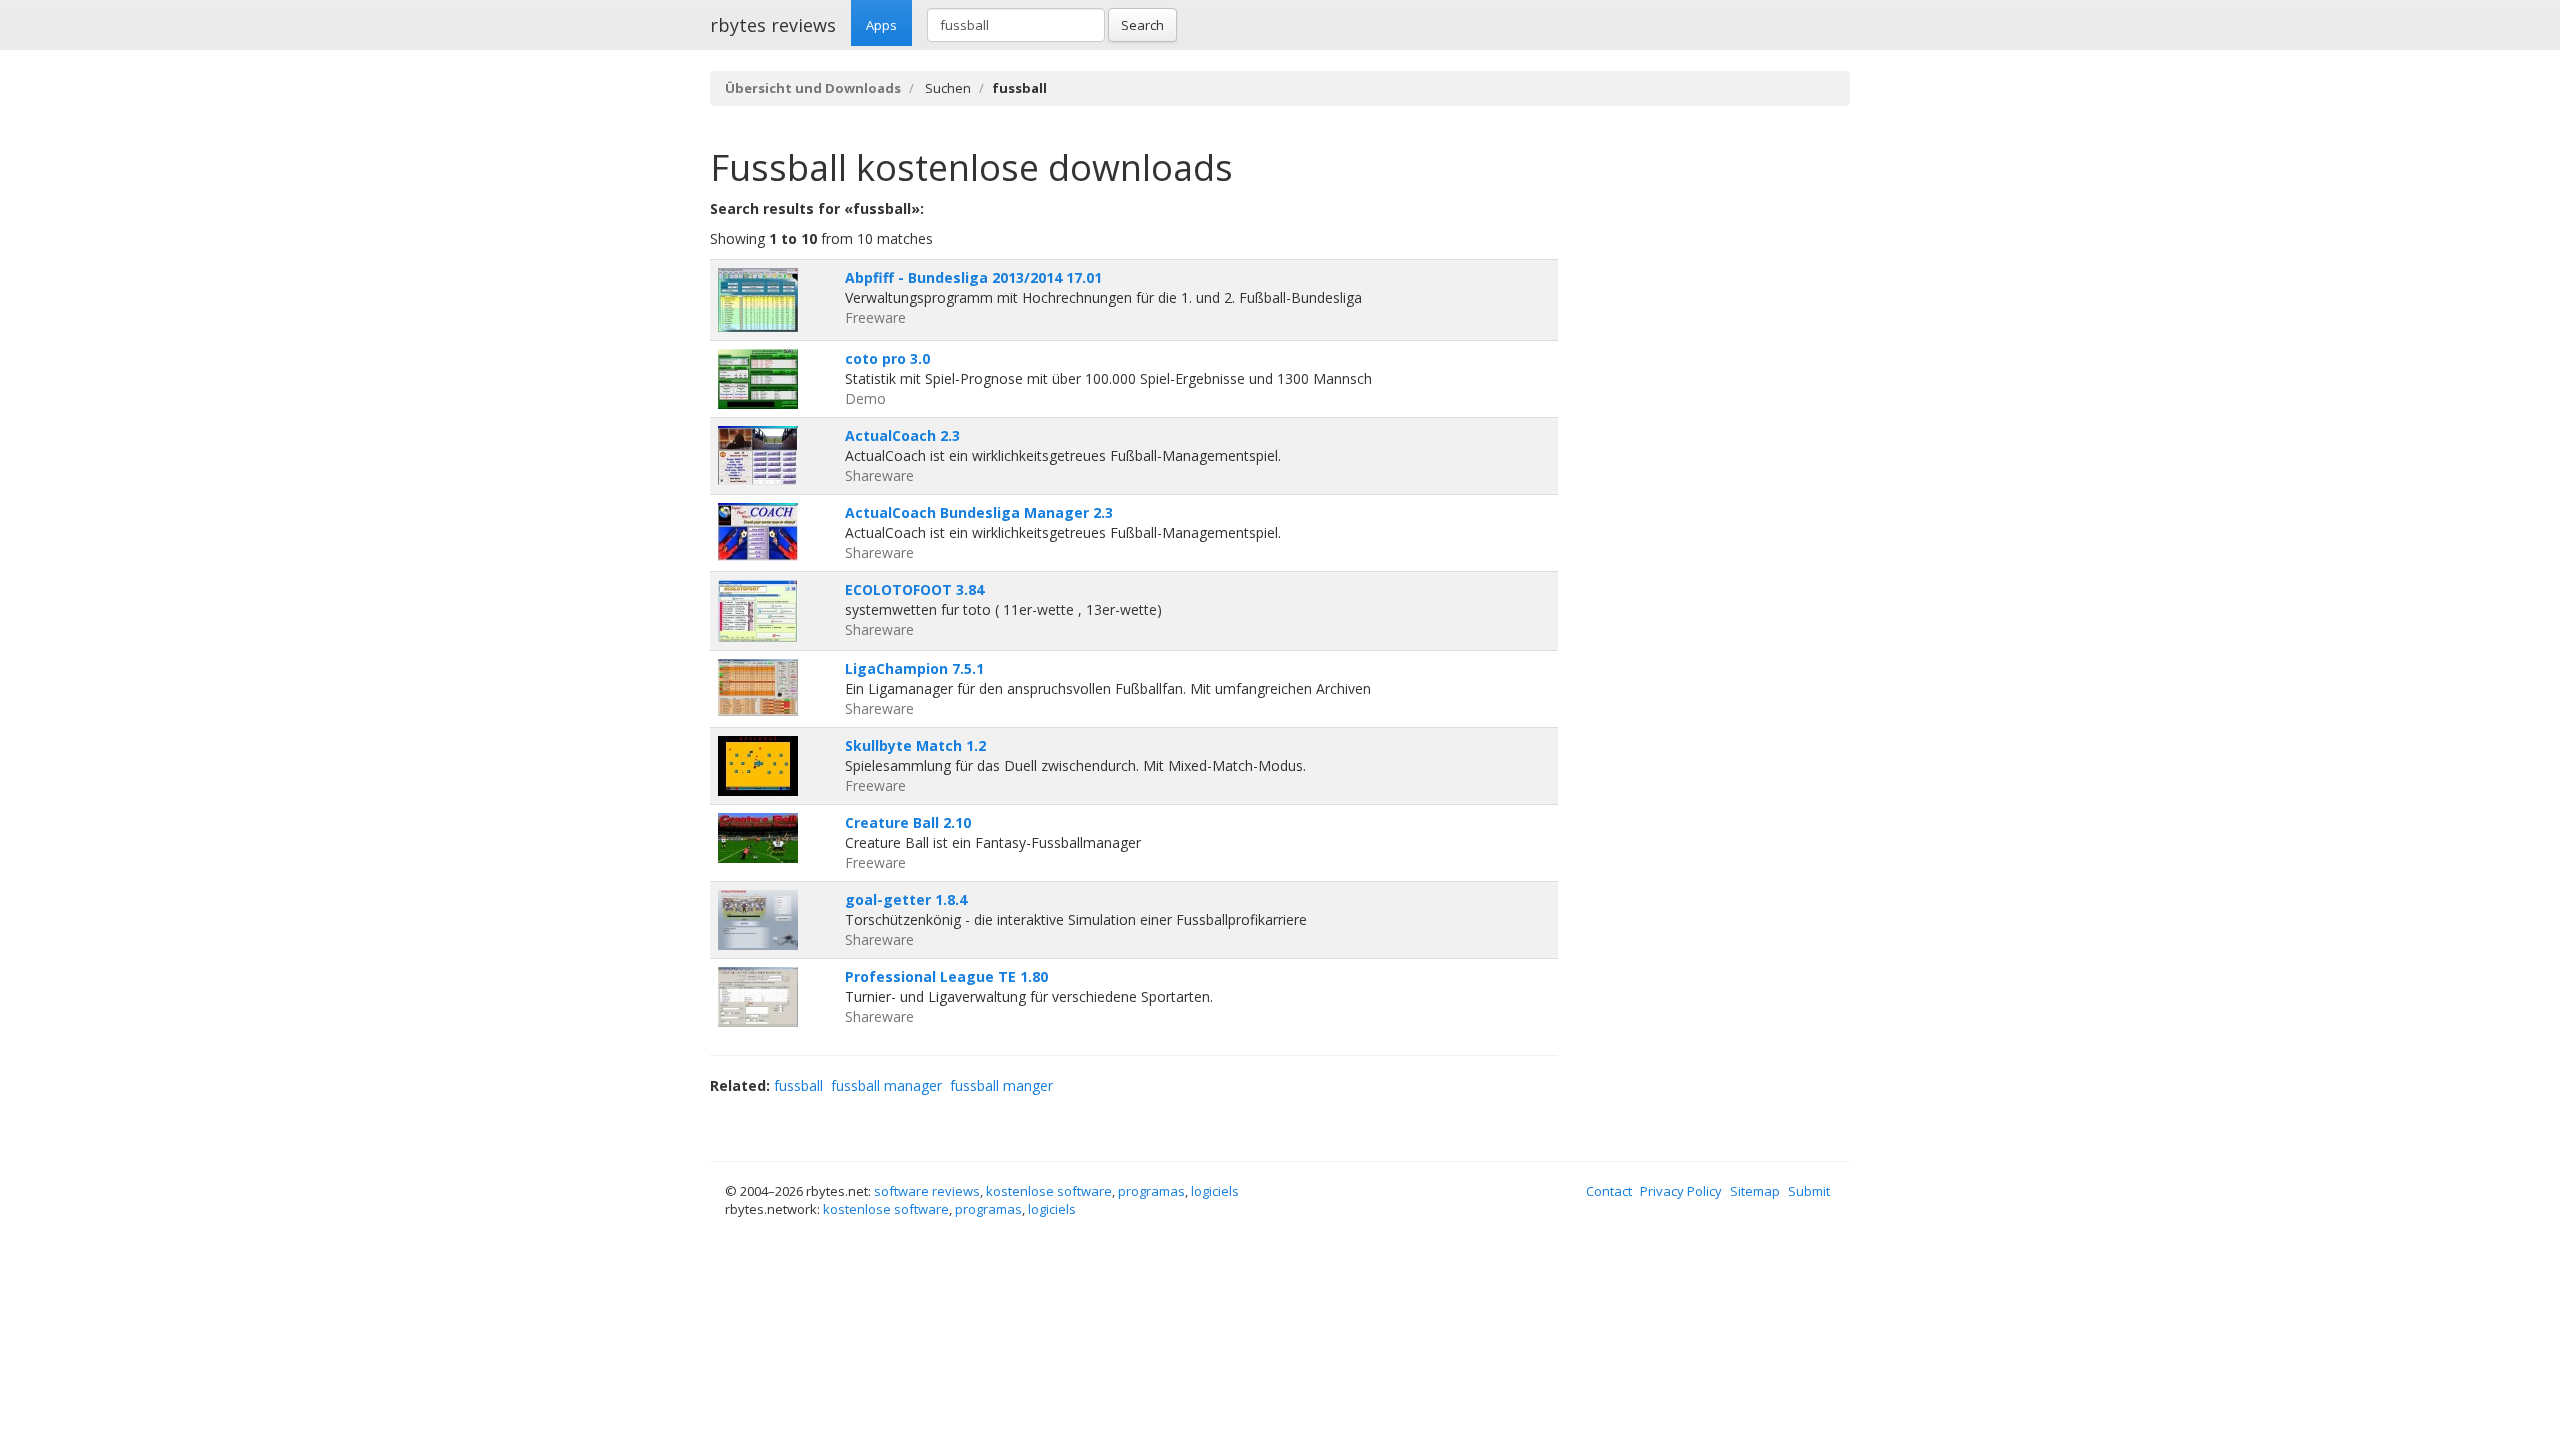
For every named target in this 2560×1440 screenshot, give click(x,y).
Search (1142, 25)
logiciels (1215, 1191)
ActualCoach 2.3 (902, 435)
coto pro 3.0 (887, 358)
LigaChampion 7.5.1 (914, 668)
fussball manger (1001, 1085)
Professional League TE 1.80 (946, 976)
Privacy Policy (1681, 1191)
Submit (1809, 1191)
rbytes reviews (773, 25)
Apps (881, 25)
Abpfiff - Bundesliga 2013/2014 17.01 (973, 277)
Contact (1609, 1191)
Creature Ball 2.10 (908, 822)
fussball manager (886, 1085)
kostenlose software (1049, 1191)
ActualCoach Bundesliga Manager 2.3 (979, 512)
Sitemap (1755, 1191)
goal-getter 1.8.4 (906, 899)
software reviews (927, 1191)
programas (1151, 1191)
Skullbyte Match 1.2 (915, 745)
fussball (798, 1085)
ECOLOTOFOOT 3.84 (914, 589)
